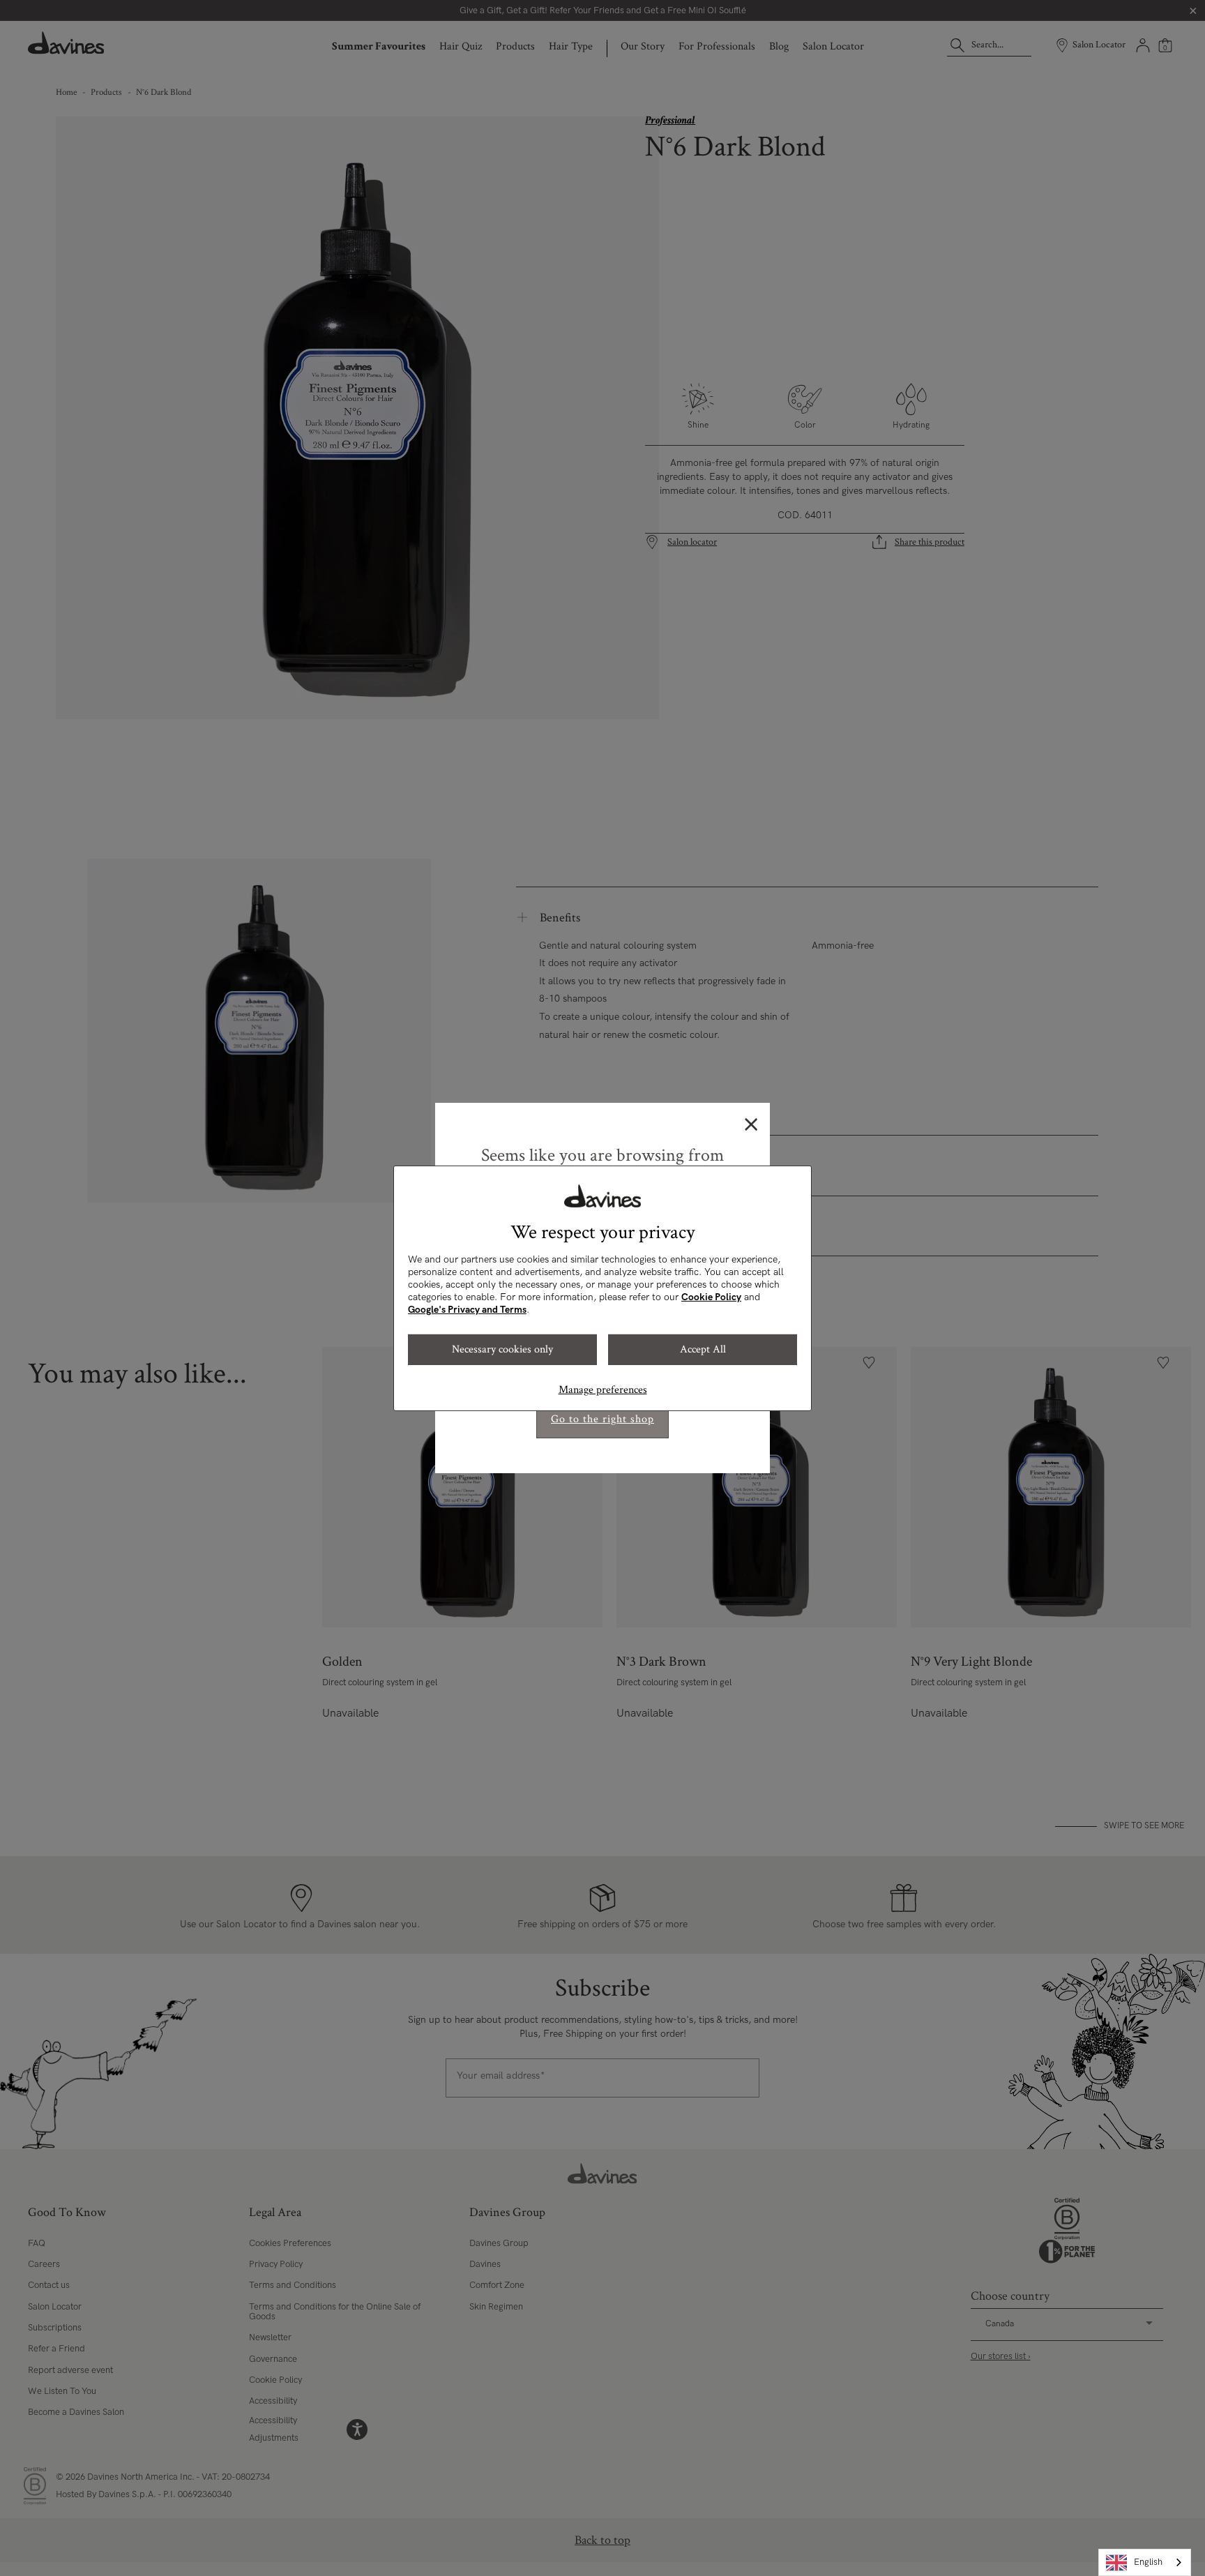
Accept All (703, 1349)
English (1148, 2562)
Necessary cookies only (502, 1349)
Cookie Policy (711, 1297)
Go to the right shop (602, 1419)
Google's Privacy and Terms (467, 1310)
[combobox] (1145, 2562)
